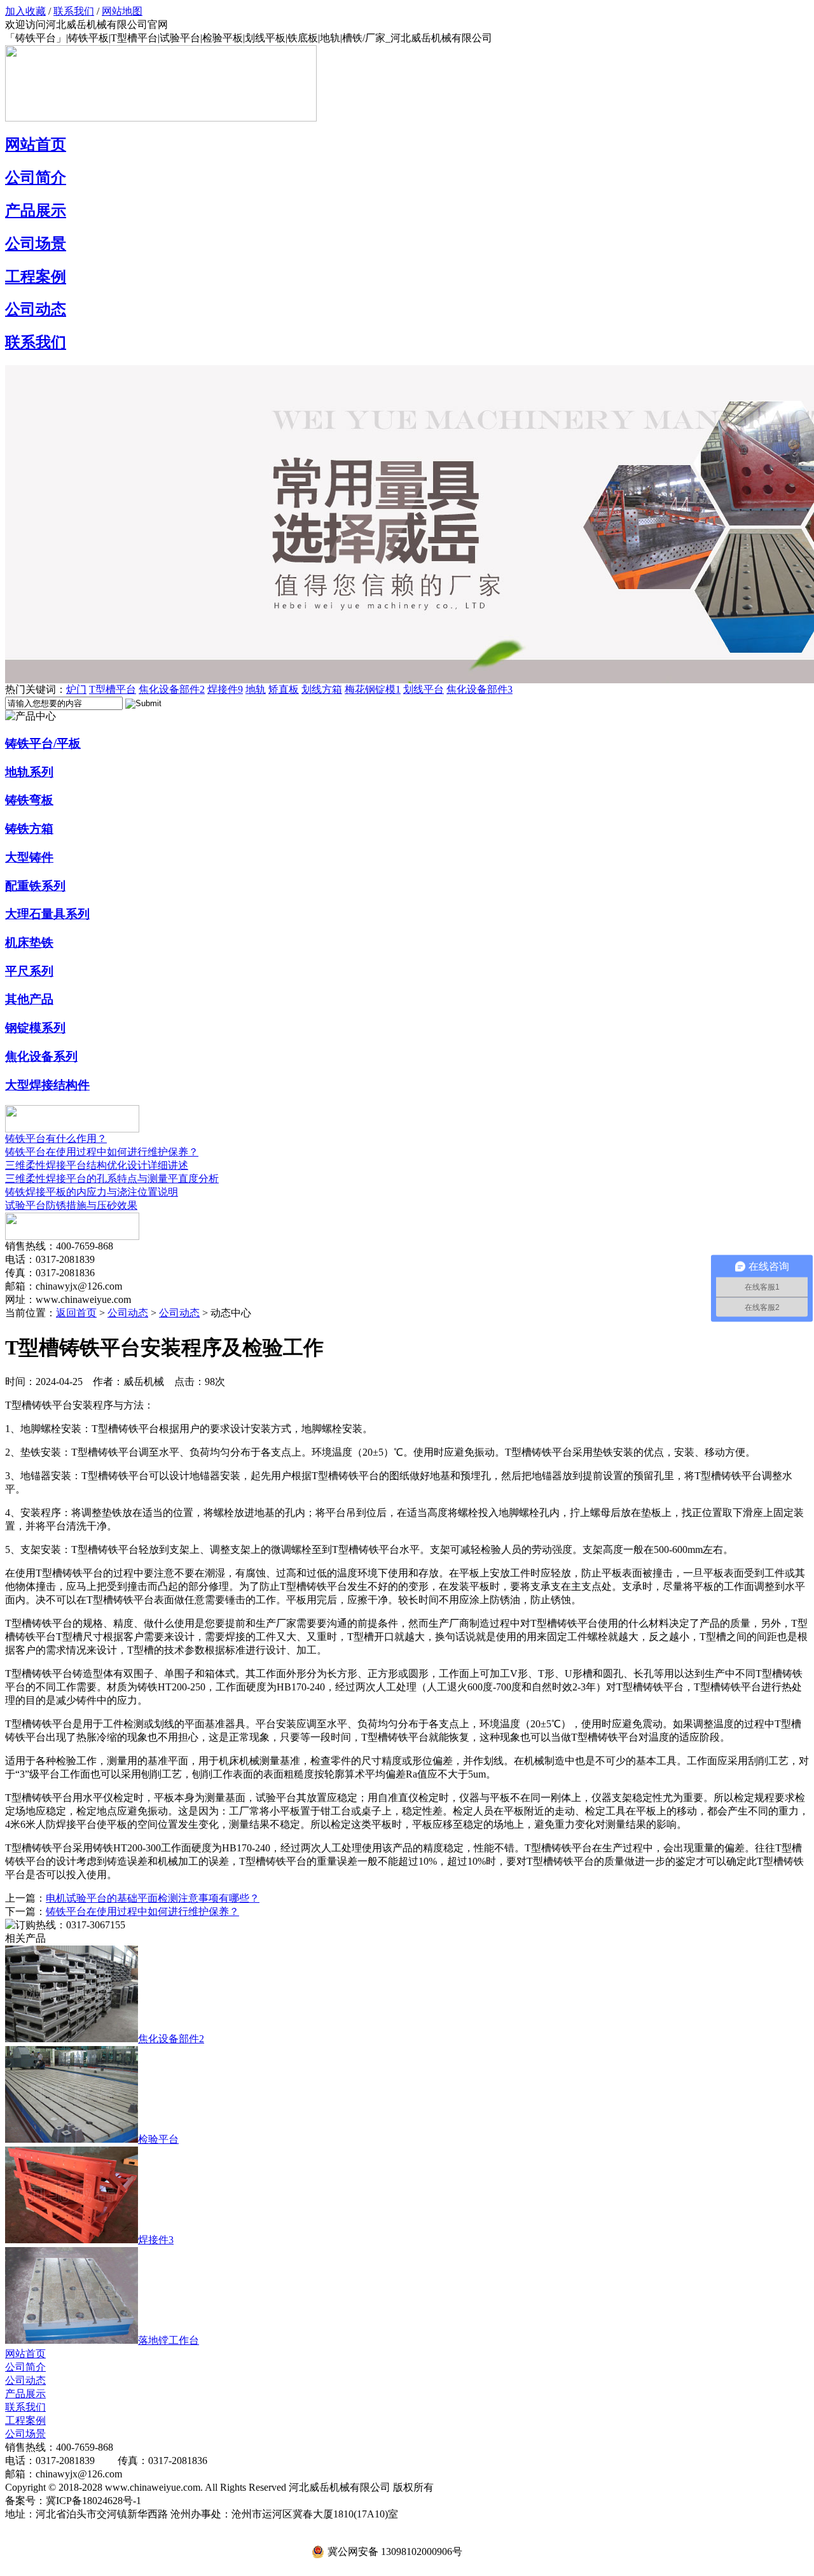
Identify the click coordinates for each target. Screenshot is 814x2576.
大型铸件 (29, 857)
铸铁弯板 (29, 800)
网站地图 (122, 11)
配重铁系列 (35, 886)
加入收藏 (25, 11)
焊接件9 (225, 689)
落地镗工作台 (169, 2340)
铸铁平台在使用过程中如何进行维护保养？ (102, 1152)
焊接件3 (156, 2240)
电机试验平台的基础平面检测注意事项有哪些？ (153, 1898)
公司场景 (36, 244)
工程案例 (36, 277)
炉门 (76, 689)
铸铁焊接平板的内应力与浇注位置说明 (92, 1192)
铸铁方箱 (29, 829)
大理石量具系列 (47, 914)
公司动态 (36, 309)
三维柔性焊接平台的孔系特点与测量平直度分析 (112, 1179)
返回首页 (76, 1313)
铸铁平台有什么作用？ (56, 1138)
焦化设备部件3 (479, 689)
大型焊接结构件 (47, 1085)
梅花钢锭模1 (373, 689)
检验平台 (158, 2139)
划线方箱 (322, 689)
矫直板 (284, 689)
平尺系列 (29, 971)
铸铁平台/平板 (43, 743)
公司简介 (36, 178)
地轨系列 (29, 772)
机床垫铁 (29, 943)
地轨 (256, 689)
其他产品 (29, 999)
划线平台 (424, 689)
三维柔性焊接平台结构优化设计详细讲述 (97, 1165)
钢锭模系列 (35, 1028)
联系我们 (74, 11)
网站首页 (36, 144)
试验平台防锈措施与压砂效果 (71, 1205)
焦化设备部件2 (172, 689)
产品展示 (36, 211)
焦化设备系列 (41, 1056)
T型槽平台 (113, 689)
